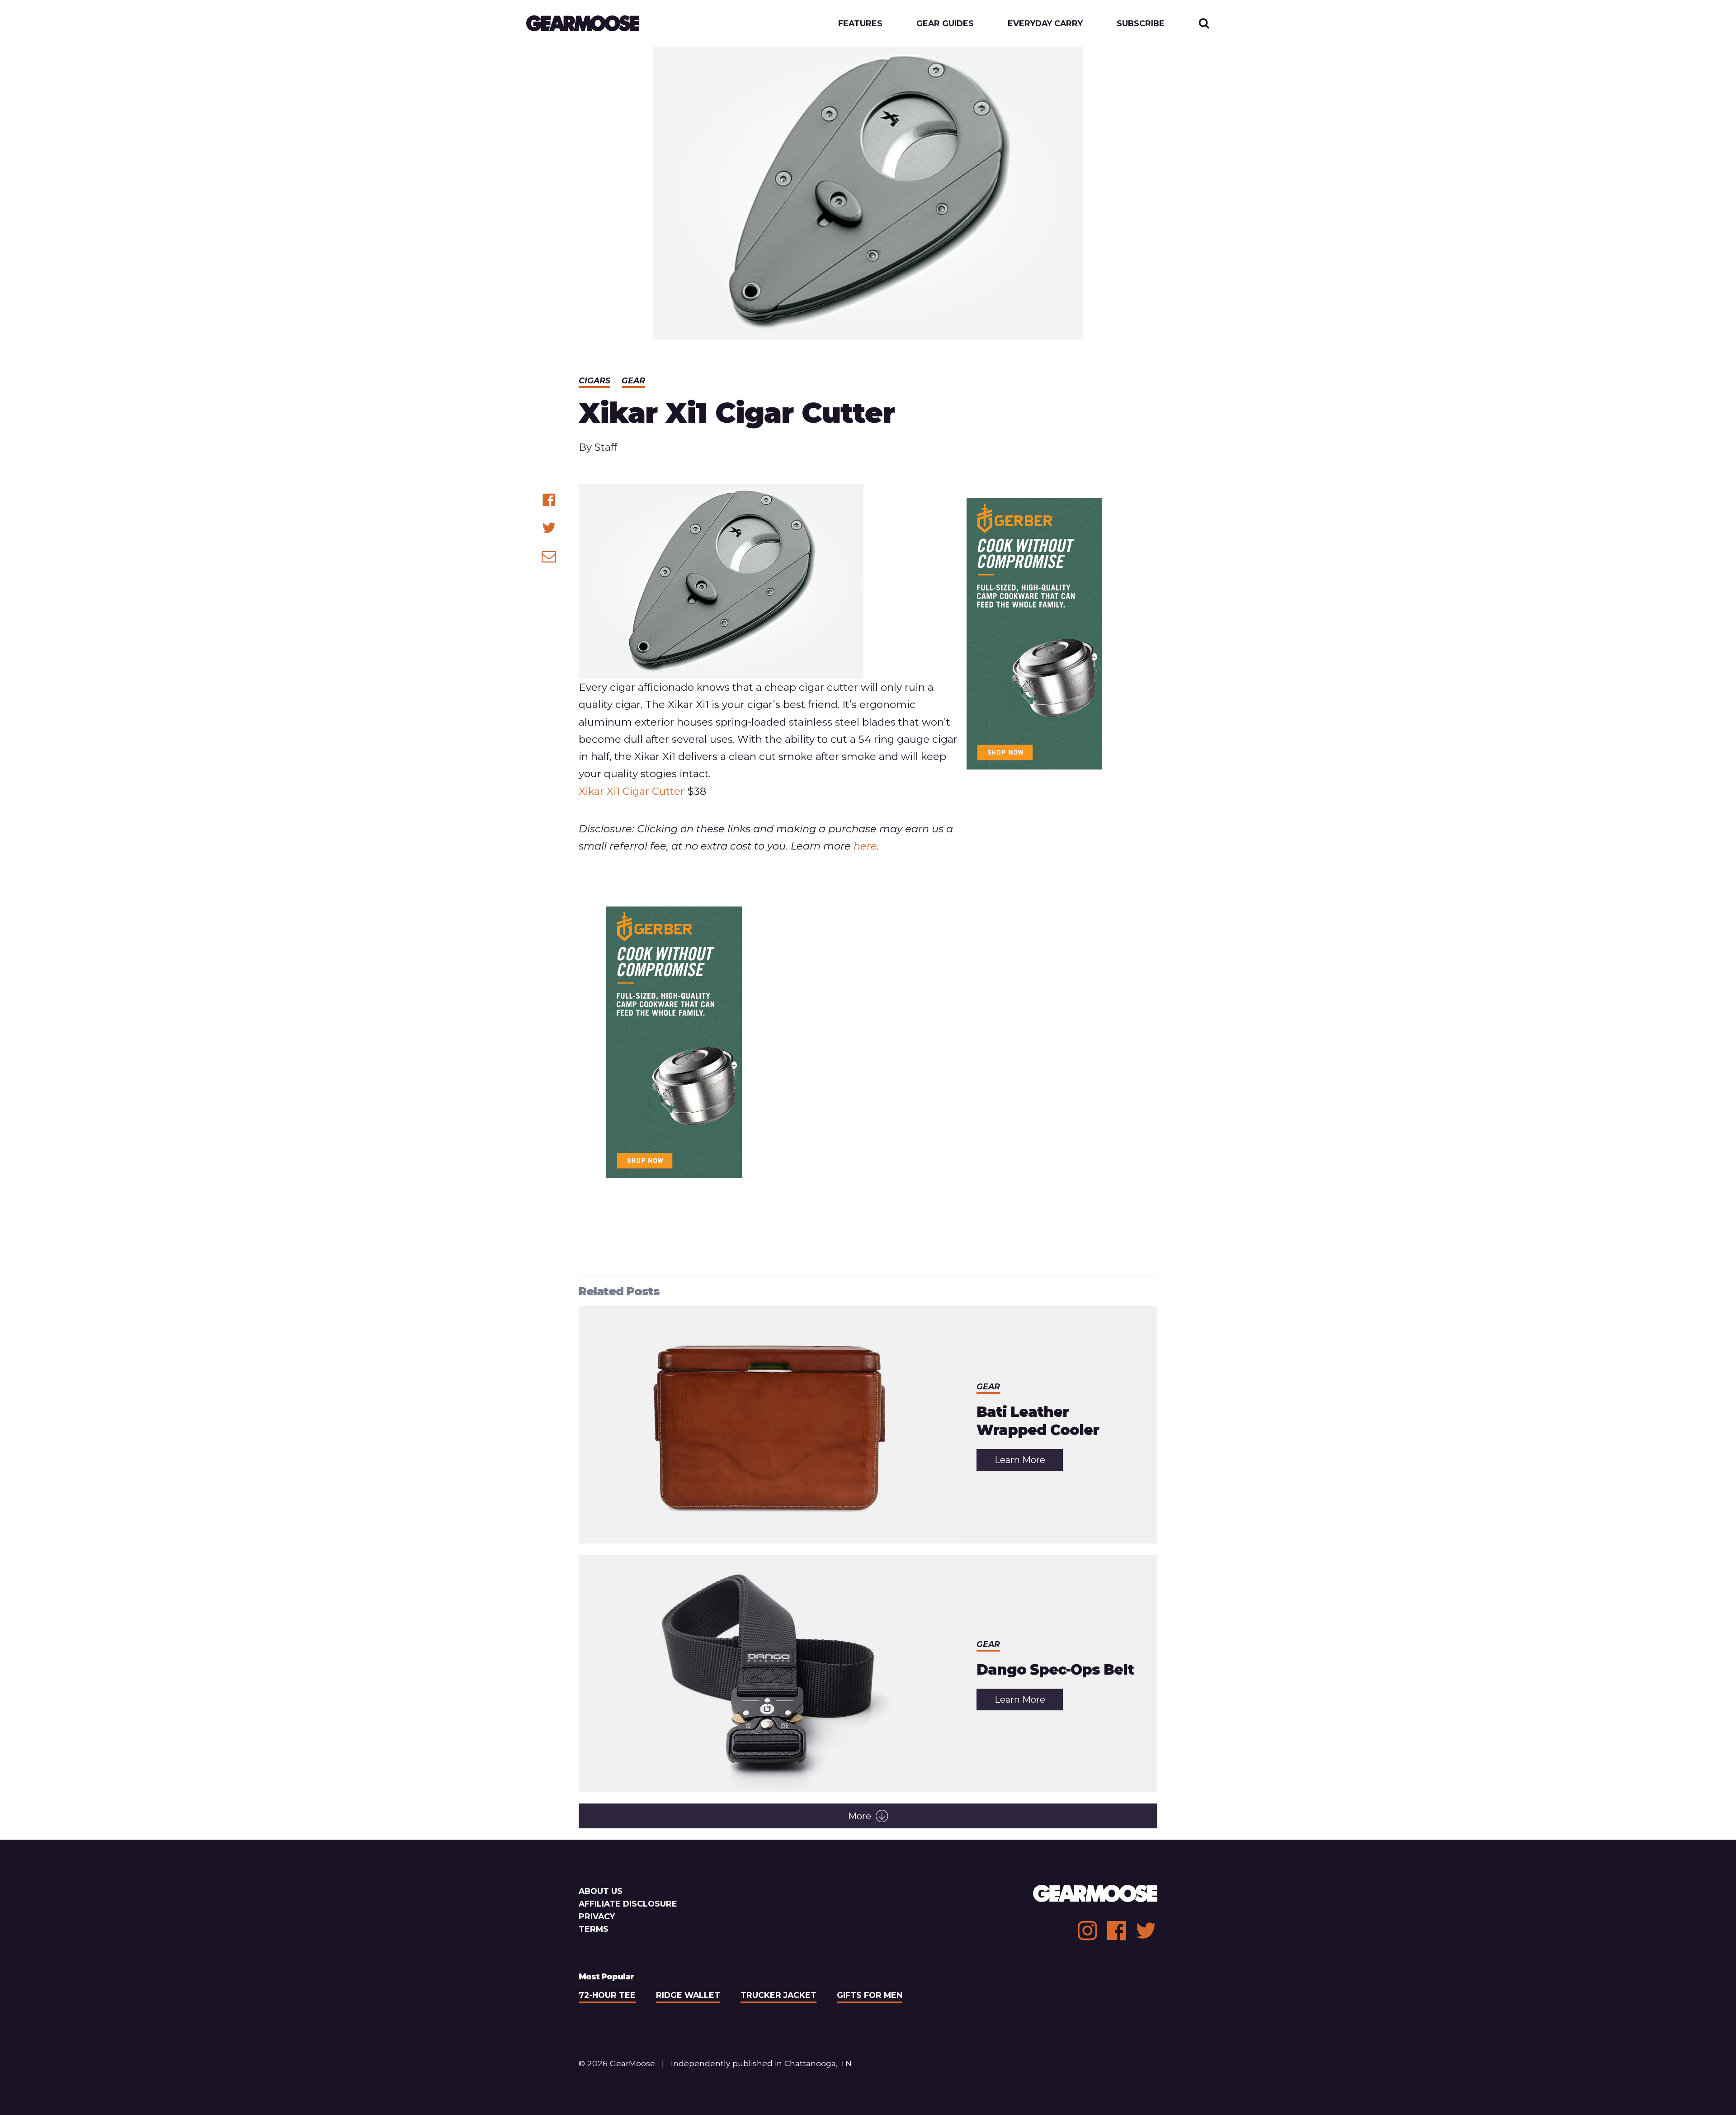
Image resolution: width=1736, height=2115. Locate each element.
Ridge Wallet (688, 1995)
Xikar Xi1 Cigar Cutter (632, 791)
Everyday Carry (1045, 24)
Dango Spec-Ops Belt (1055, 1670)
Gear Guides (945, 24)
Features (860, 24)
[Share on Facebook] (549, 500)
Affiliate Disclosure (628, 1904)
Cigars (594, 380)
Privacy (597, 1916)
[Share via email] (549, 556)
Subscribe (1141, 24)
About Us (601, 1891)
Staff (606, 447)
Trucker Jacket (778, 1995)
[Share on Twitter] (549, 528)
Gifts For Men (870, 1995)
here (865, 846)
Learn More (1029, 1462)
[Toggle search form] (1204, 23)
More (860, 1816)
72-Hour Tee (607, 1995)
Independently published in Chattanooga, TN (761, 2063)
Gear (633, 380)
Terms (594, 1929)
